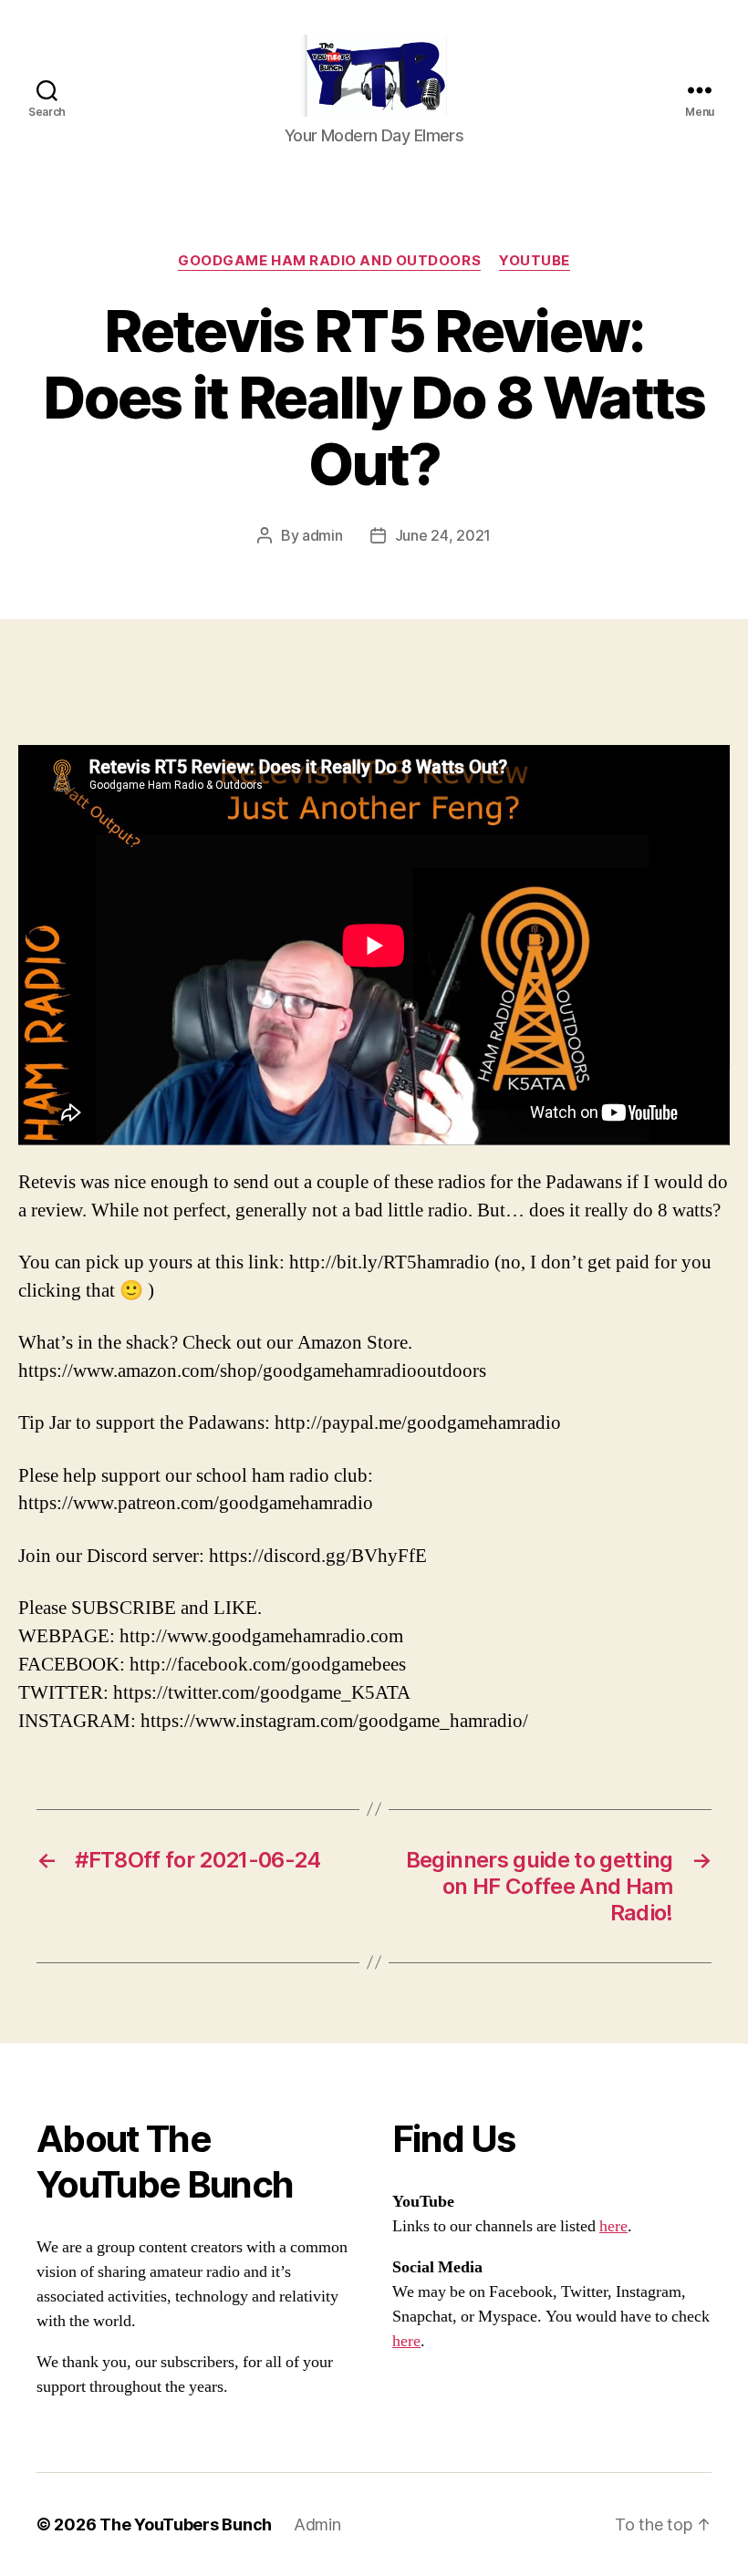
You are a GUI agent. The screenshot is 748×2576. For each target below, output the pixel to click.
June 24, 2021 (443, 535)
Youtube (535, 261)
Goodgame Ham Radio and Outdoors (329, 261)
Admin (317, 2524)
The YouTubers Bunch (186, 2524)
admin (322, 535)
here (613, 2226)
